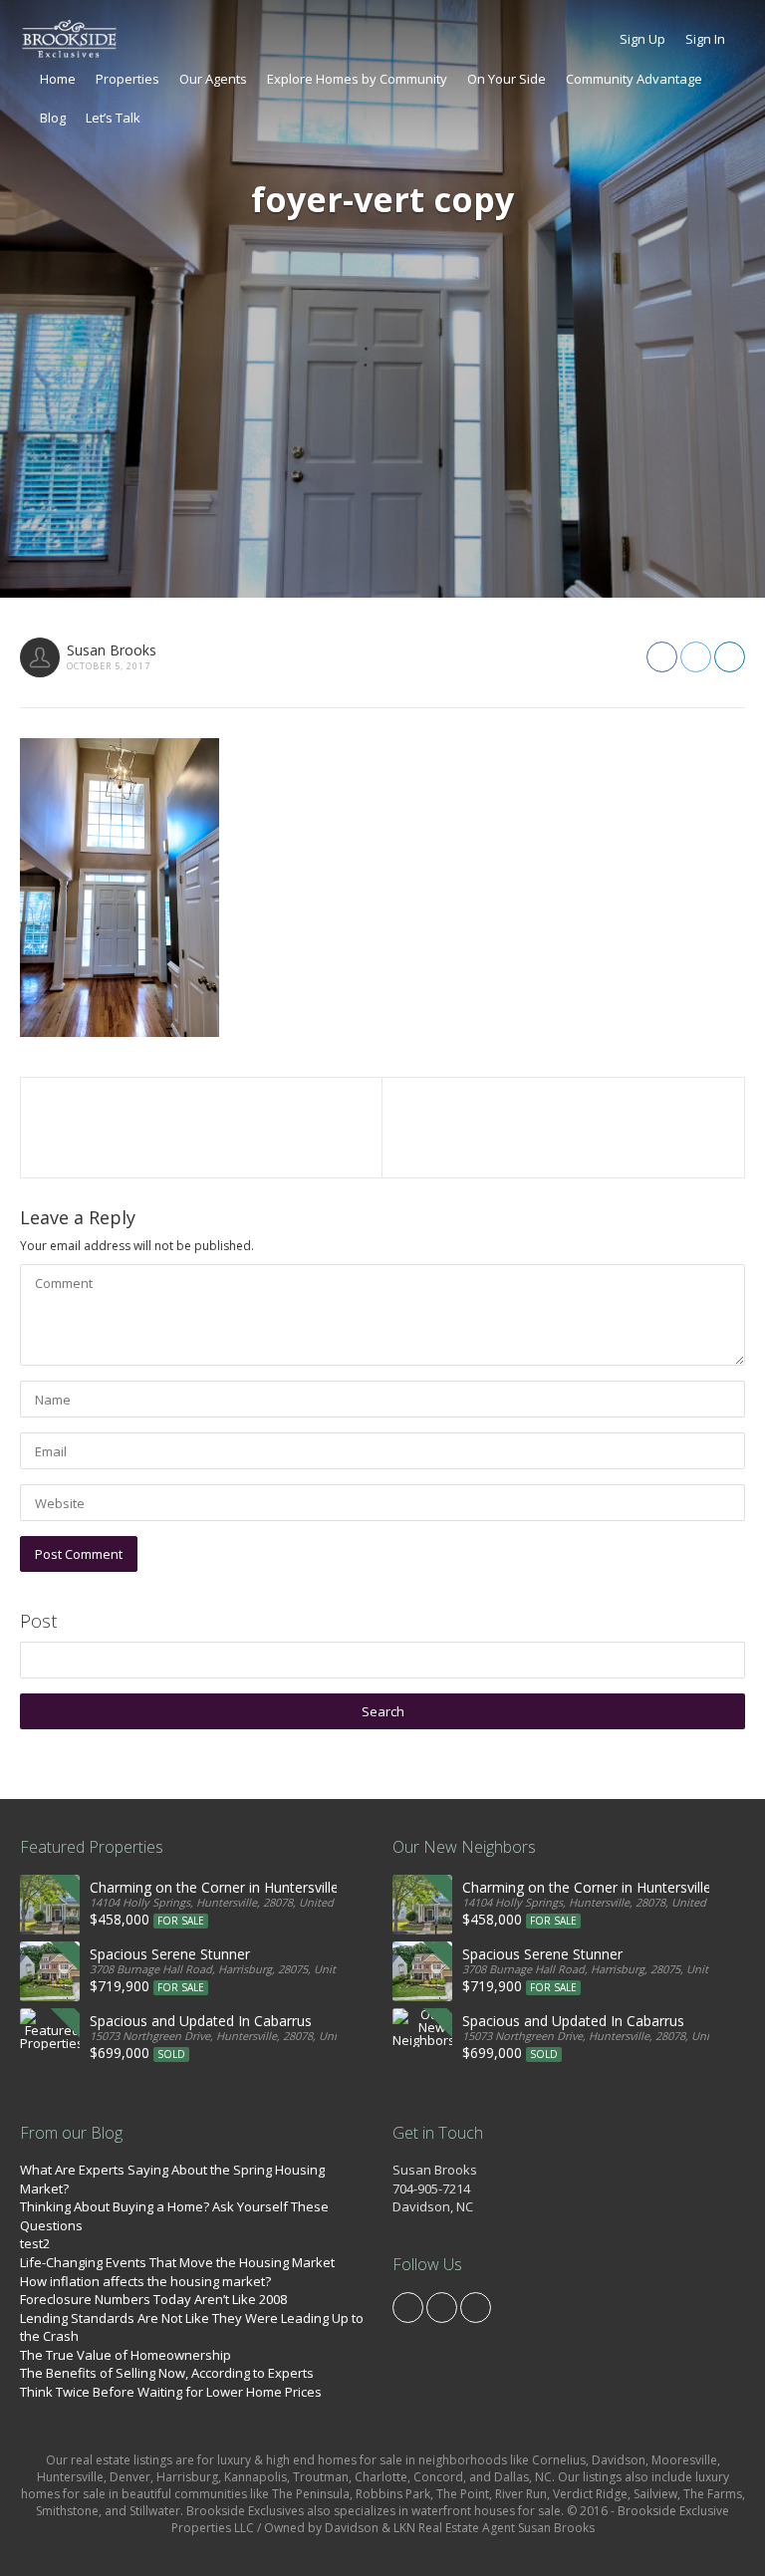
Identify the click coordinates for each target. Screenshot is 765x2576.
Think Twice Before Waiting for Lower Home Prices (171, 2392)
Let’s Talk (113, 118)
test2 (35, 2243)
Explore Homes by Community (357, 79)
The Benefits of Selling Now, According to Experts (167, 2373)
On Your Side (507, 79)
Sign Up (642, 39)
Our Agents (213, 79)
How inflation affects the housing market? (145, 2281)
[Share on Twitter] (696, 657)
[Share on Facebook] (662, 657)
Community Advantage (634, 79)
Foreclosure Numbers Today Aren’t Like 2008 (153, 2299)
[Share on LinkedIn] (730, 657)
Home (58, 79)
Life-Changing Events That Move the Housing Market (177, 2262)
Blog (53, 118)
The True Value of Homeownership (126, 2355)
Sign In (705, 39)
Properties (127, 79)
